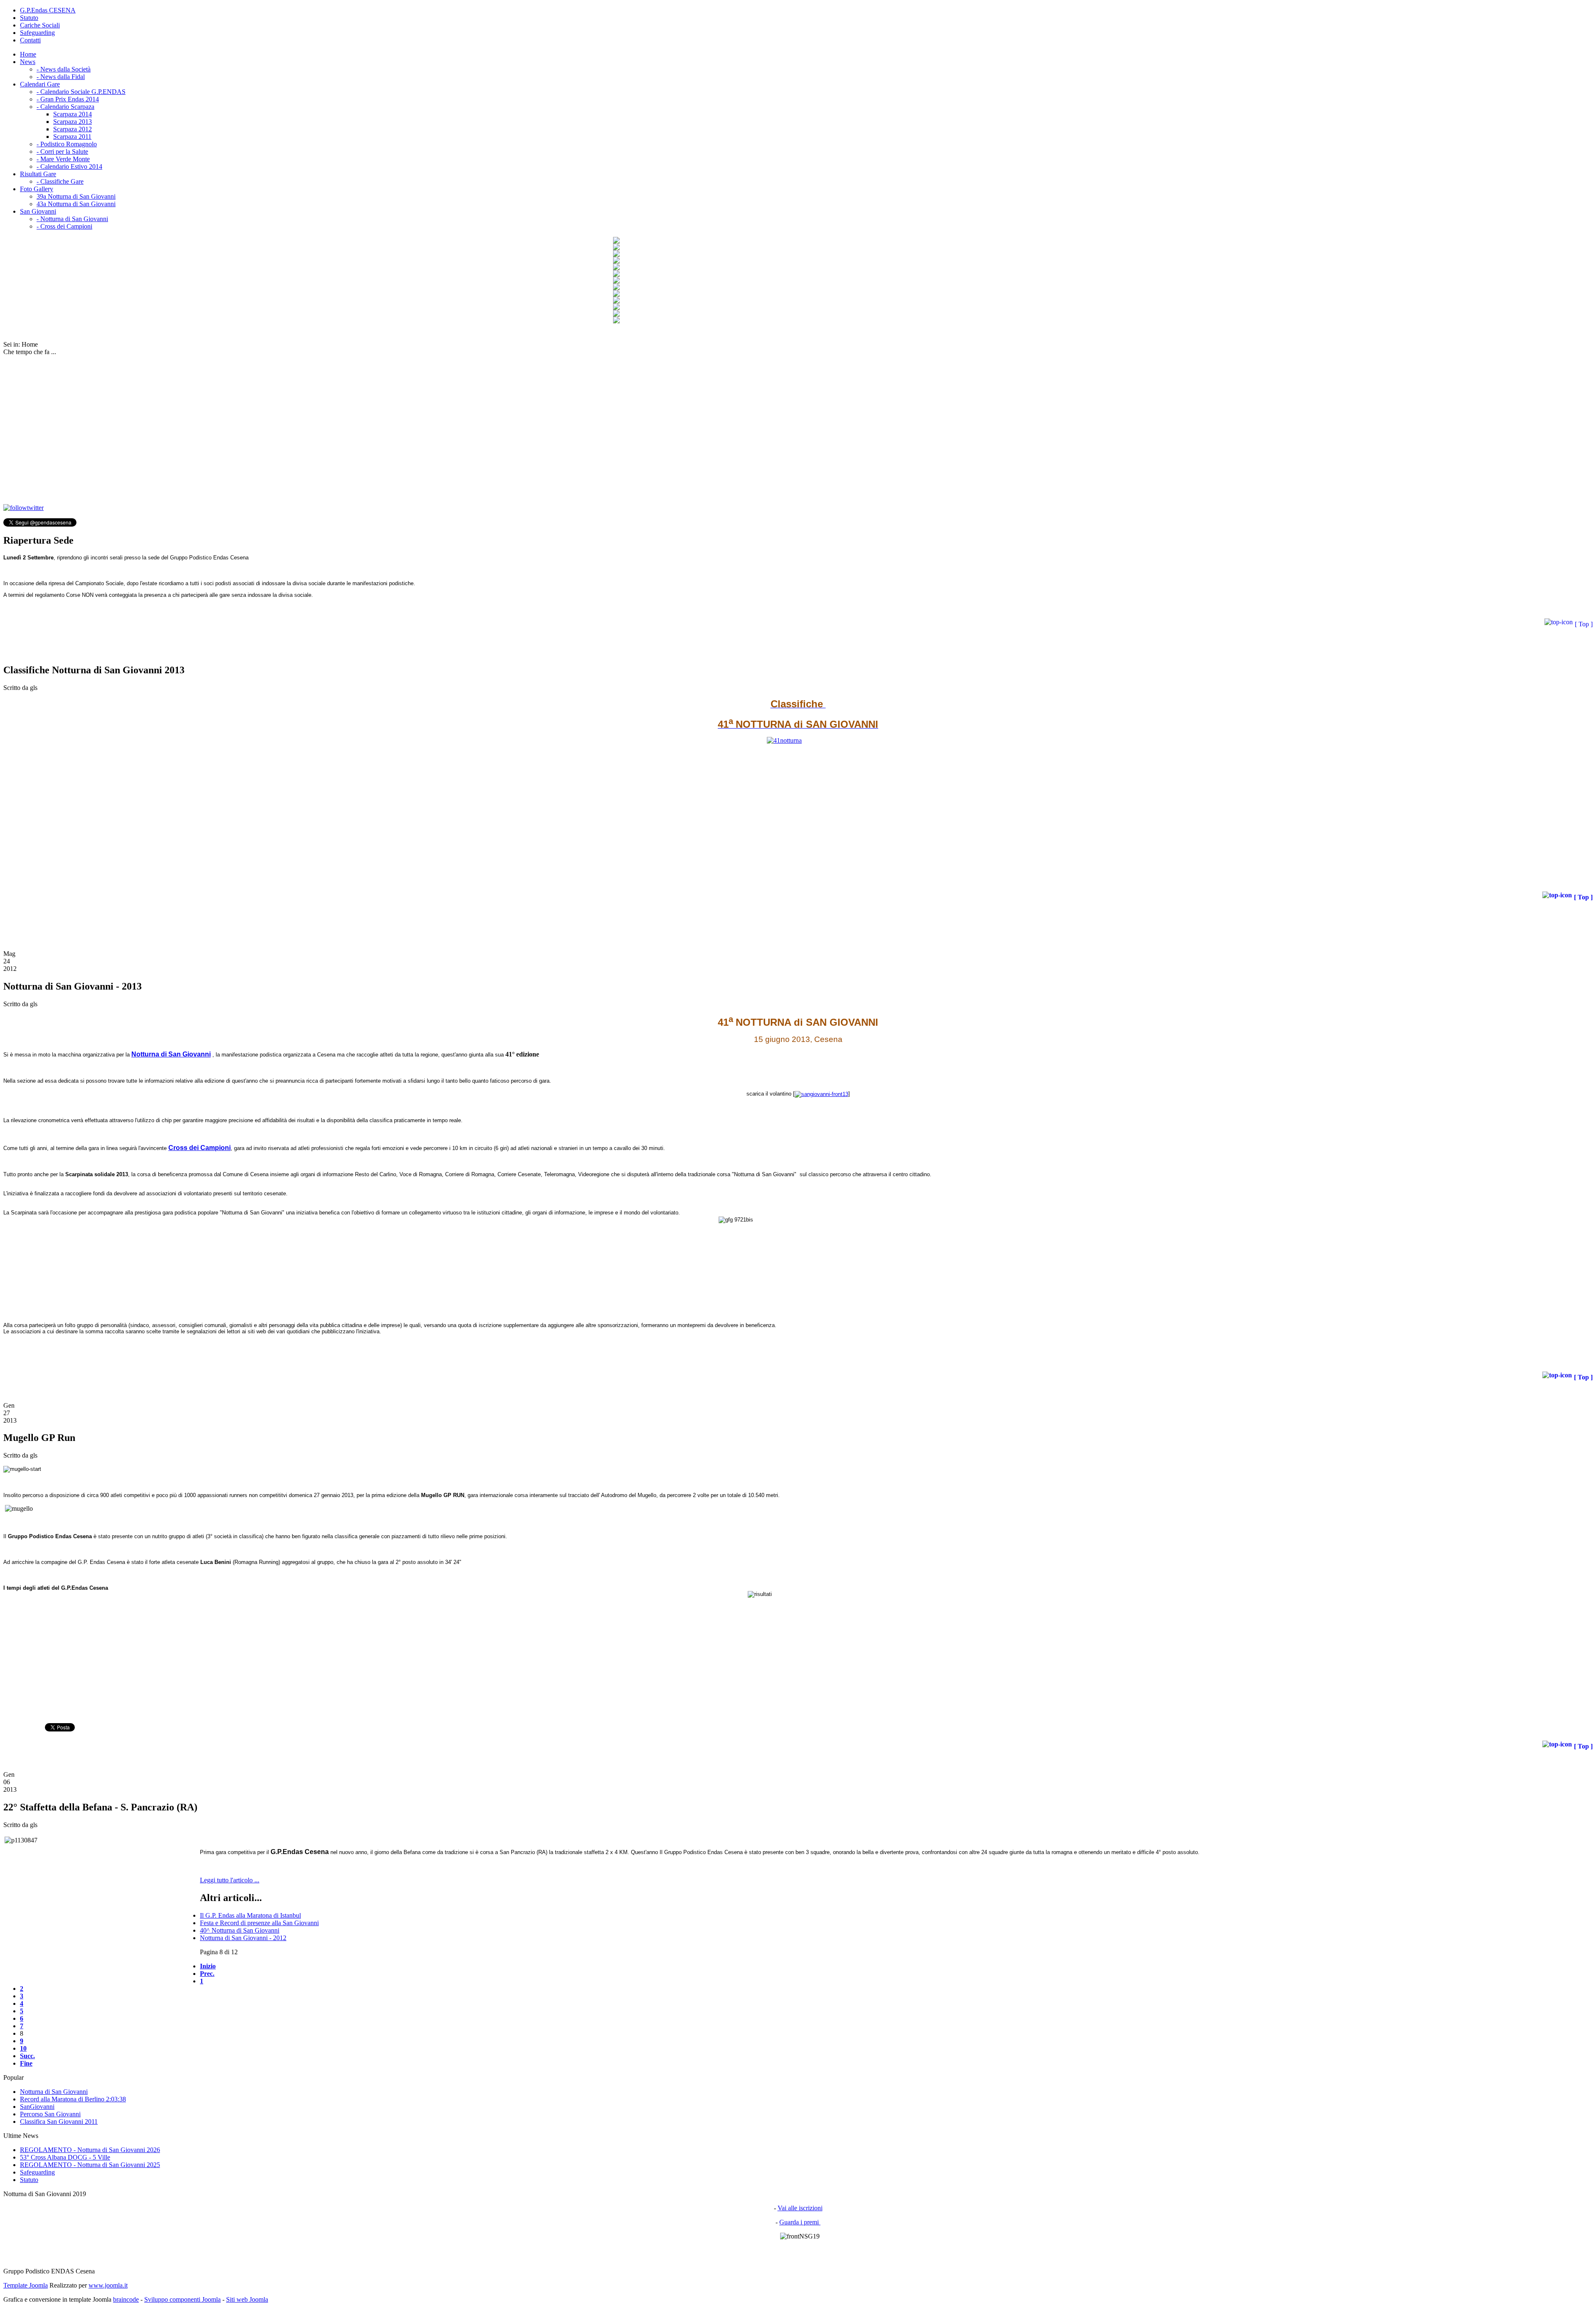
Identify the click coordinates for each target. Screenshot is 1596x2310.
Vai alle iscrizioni (800, 2208)
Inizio (208, 1966)
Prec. (207, 1974)
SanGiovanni (37, 2107)
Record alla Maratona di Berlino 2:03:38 (73, 2099)
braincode (126, 2299)
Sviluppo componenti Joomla (182, 2299)
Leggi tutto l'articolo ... (230, 1880)
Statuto (29, 18)
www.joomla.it (108, 2285)
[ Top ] (1584, 624)
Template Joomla (26, 2285)
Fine (26, 2063)
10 (23, 2048)
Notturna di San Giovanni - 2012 (243, 1938)
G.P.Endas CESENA (48, 10)
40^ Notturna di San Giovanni (240, 1930)
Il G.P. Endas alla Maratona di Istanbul (250, 1915)
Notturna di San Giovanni (54, 2092)
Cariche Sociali (40, 25)
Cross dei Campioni (199, 1148)
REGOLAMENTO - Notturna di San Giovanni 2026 (90, 2150)
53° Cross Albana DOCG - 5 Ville (65, 2157)
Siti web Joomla (247, 2299)
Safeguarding (37, 33)
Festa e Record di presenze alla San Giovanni (259, 1923)
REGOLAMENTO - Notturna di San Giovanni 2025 (90, 2165)
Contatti (30, 40)
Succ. (27, 2056)
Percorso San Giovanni (50, 2114)
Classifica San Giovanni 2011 (59, 2122)
